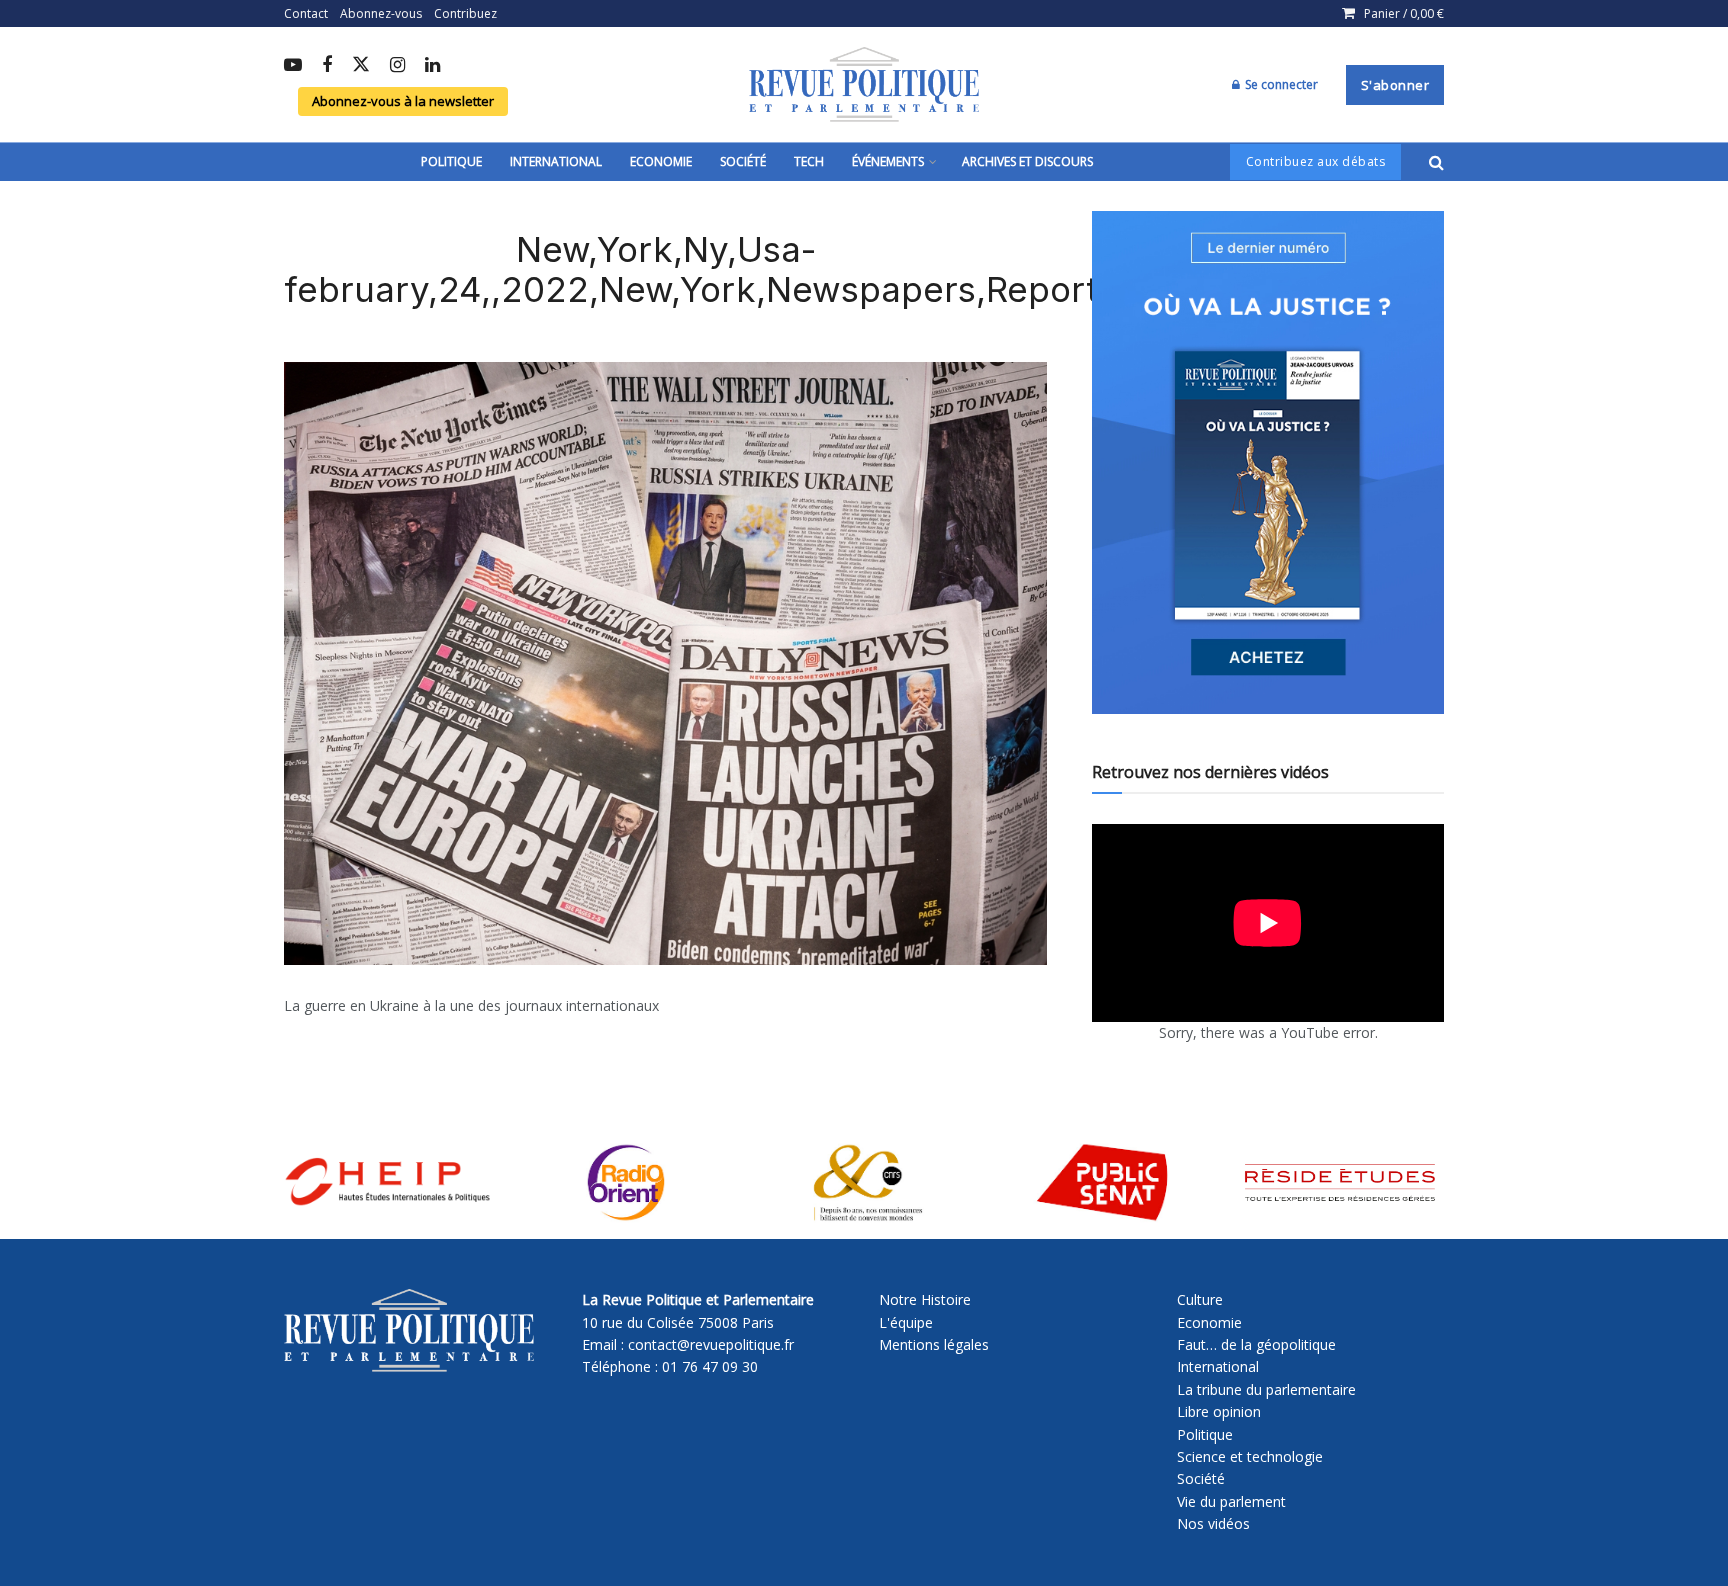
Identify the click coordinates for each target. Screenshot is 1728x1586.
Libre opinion (1219, 1411)
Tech (809, 161)
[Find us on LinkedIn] (432, 66)
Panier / (1404, 13)
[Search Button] (1436, 162)
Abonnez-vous (381, 13)
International (556, 161)
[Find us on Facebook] (327, 66)
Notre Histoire (925, 1299)
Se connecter (1280, 84)
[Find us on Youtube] (293, 66)
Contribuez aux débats (1316, 161)
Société (743, 161)
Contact (306, 13)
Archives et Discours (1027, 161)
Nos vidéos (1213, 1523)
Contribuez (465, 13)
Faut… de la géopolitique (1256, 1344)
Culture (1200, 1299)
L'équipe (906, 1322)
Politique (451, 161)
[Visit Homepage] (864, 85)
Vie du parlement (1231, 1501)
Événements (888, 161)
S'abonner (1395, 85)
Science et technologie (1250, 1456)
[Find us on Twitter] (361, 65)
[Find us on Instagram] (397, 66)
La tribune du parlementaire (1266, 1389)
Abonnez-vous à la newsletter (403, 101)
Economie (661, 161)
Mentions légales (934, 1344)
